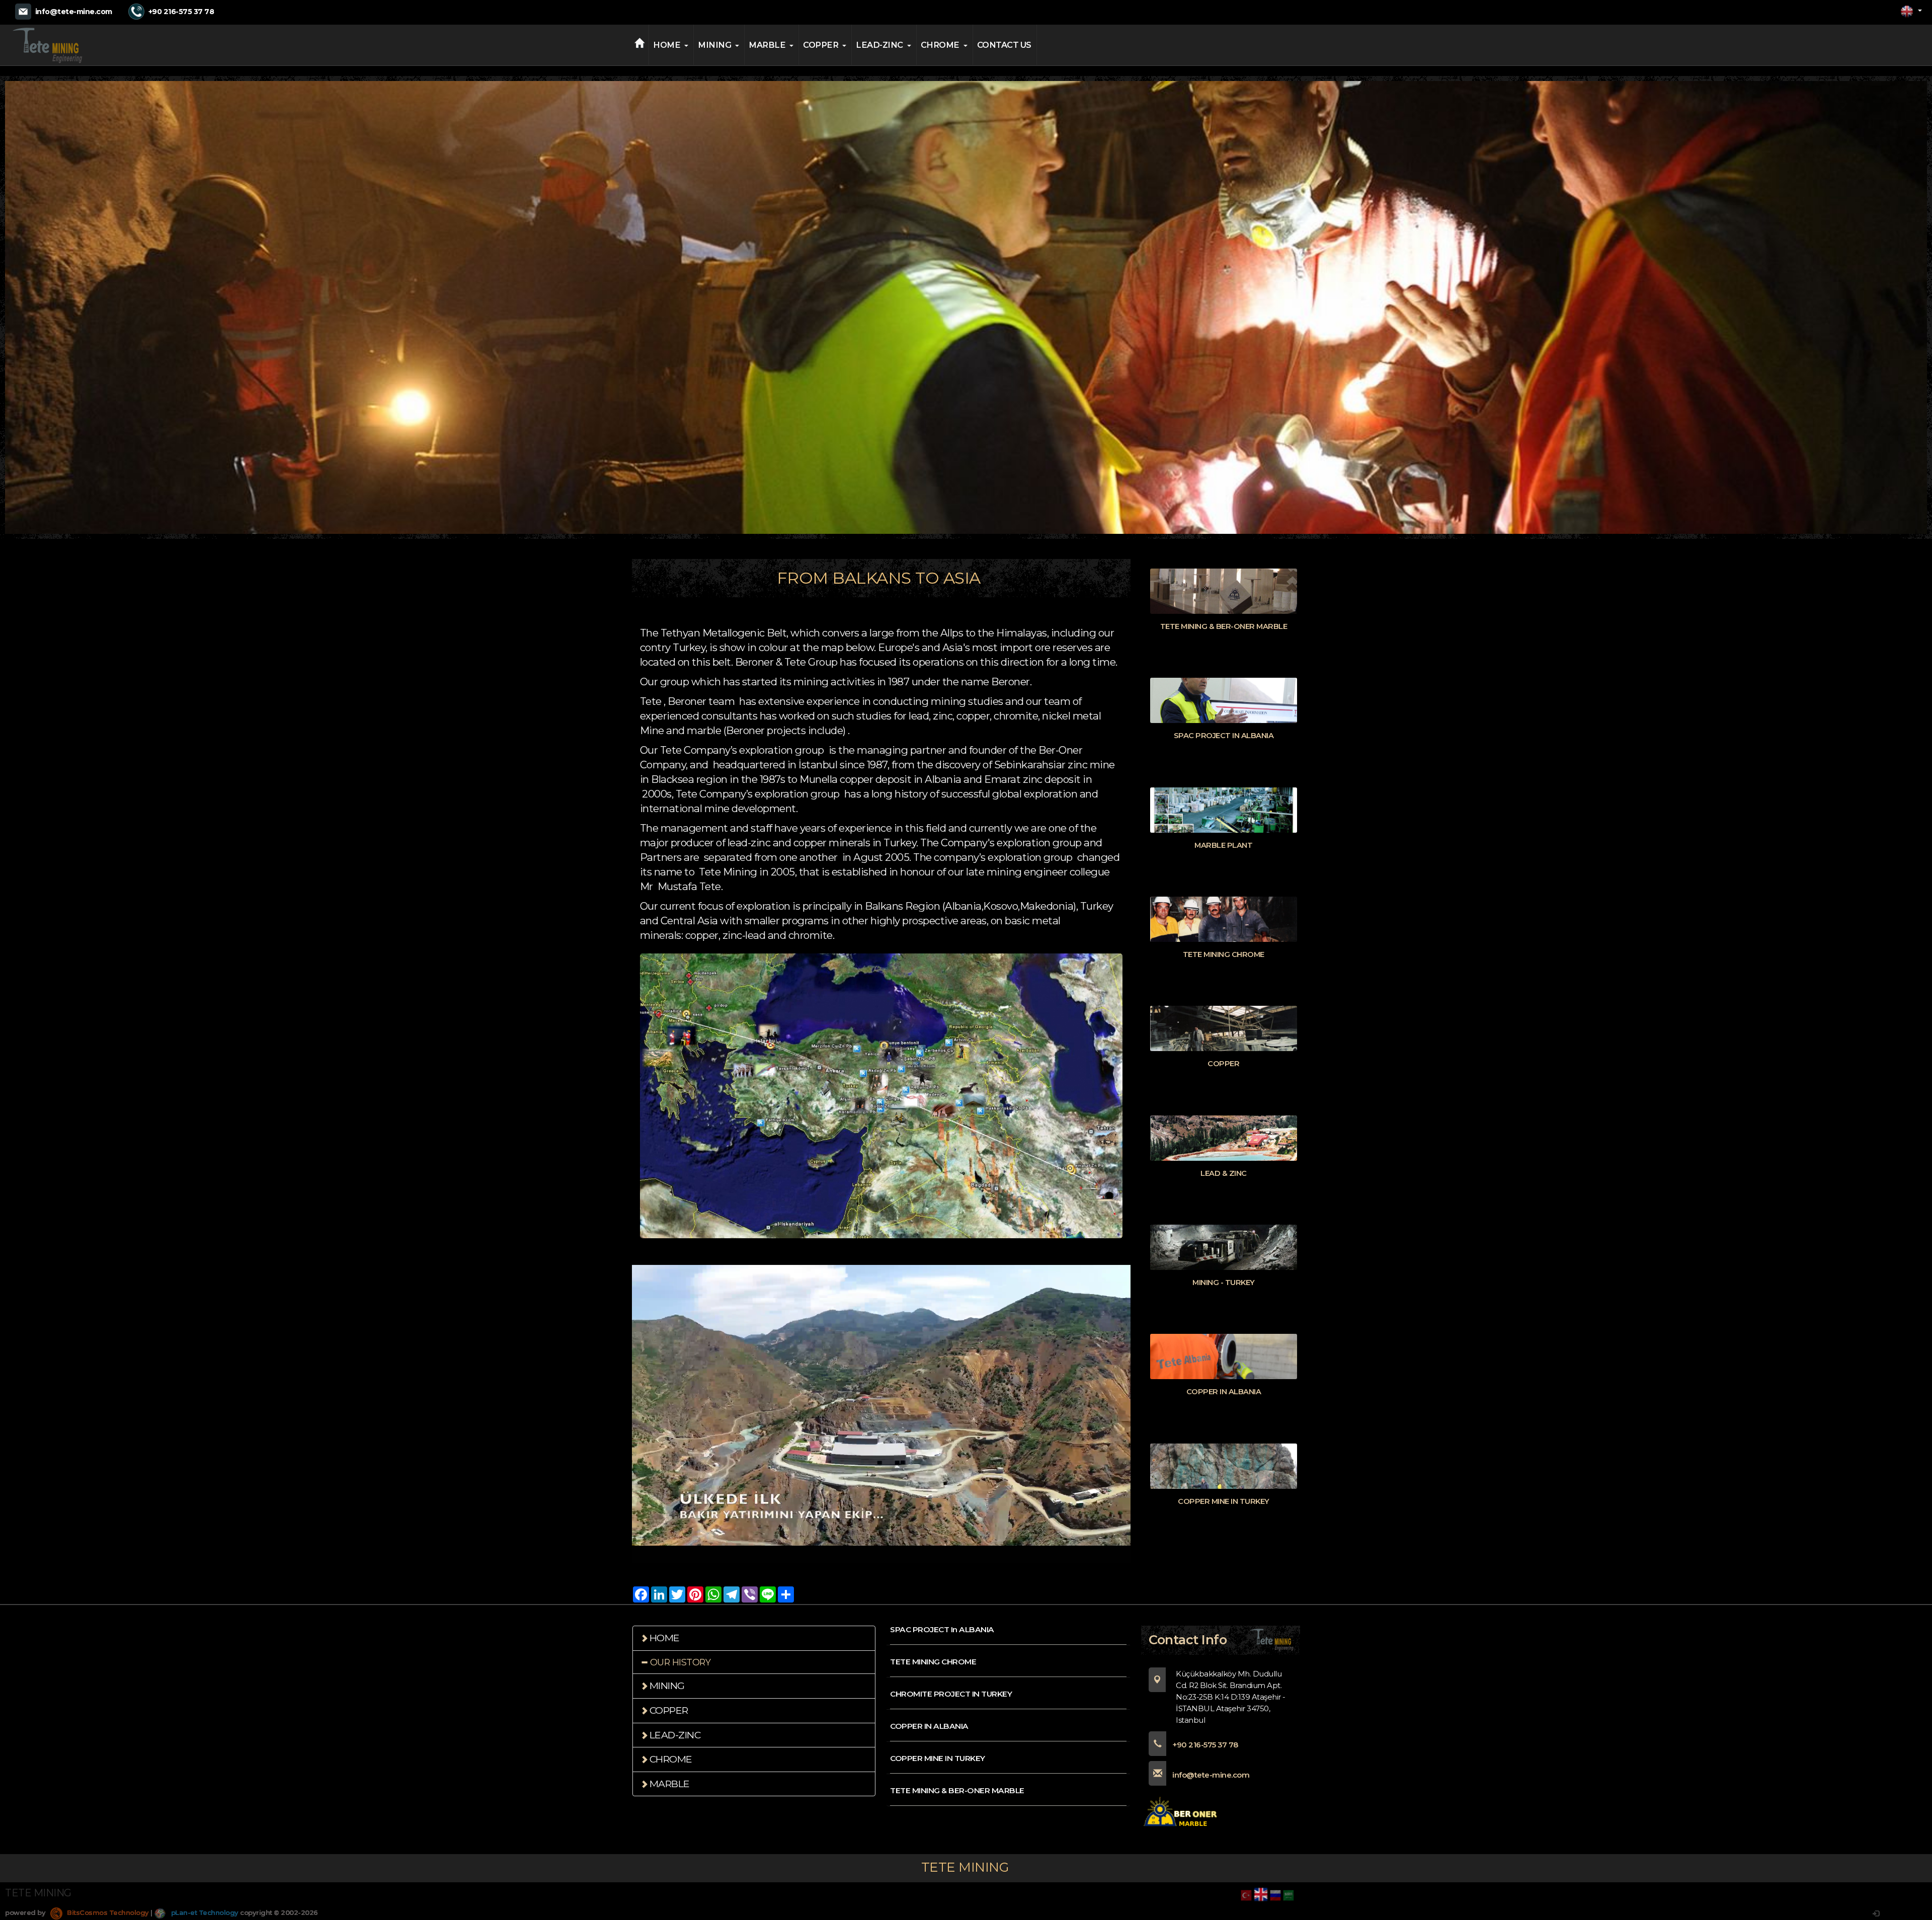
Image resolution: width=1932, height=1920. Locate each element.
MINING (714, 45)
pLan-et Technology (204, 1912)
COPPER (821, 45)
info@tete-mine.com (74, 12)
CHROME (940, 45)
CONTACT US (1004, 45)
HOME (667, 45)
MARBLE (767, 45)
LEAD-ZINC (879, 45)
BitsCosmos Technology (107, 1912)
